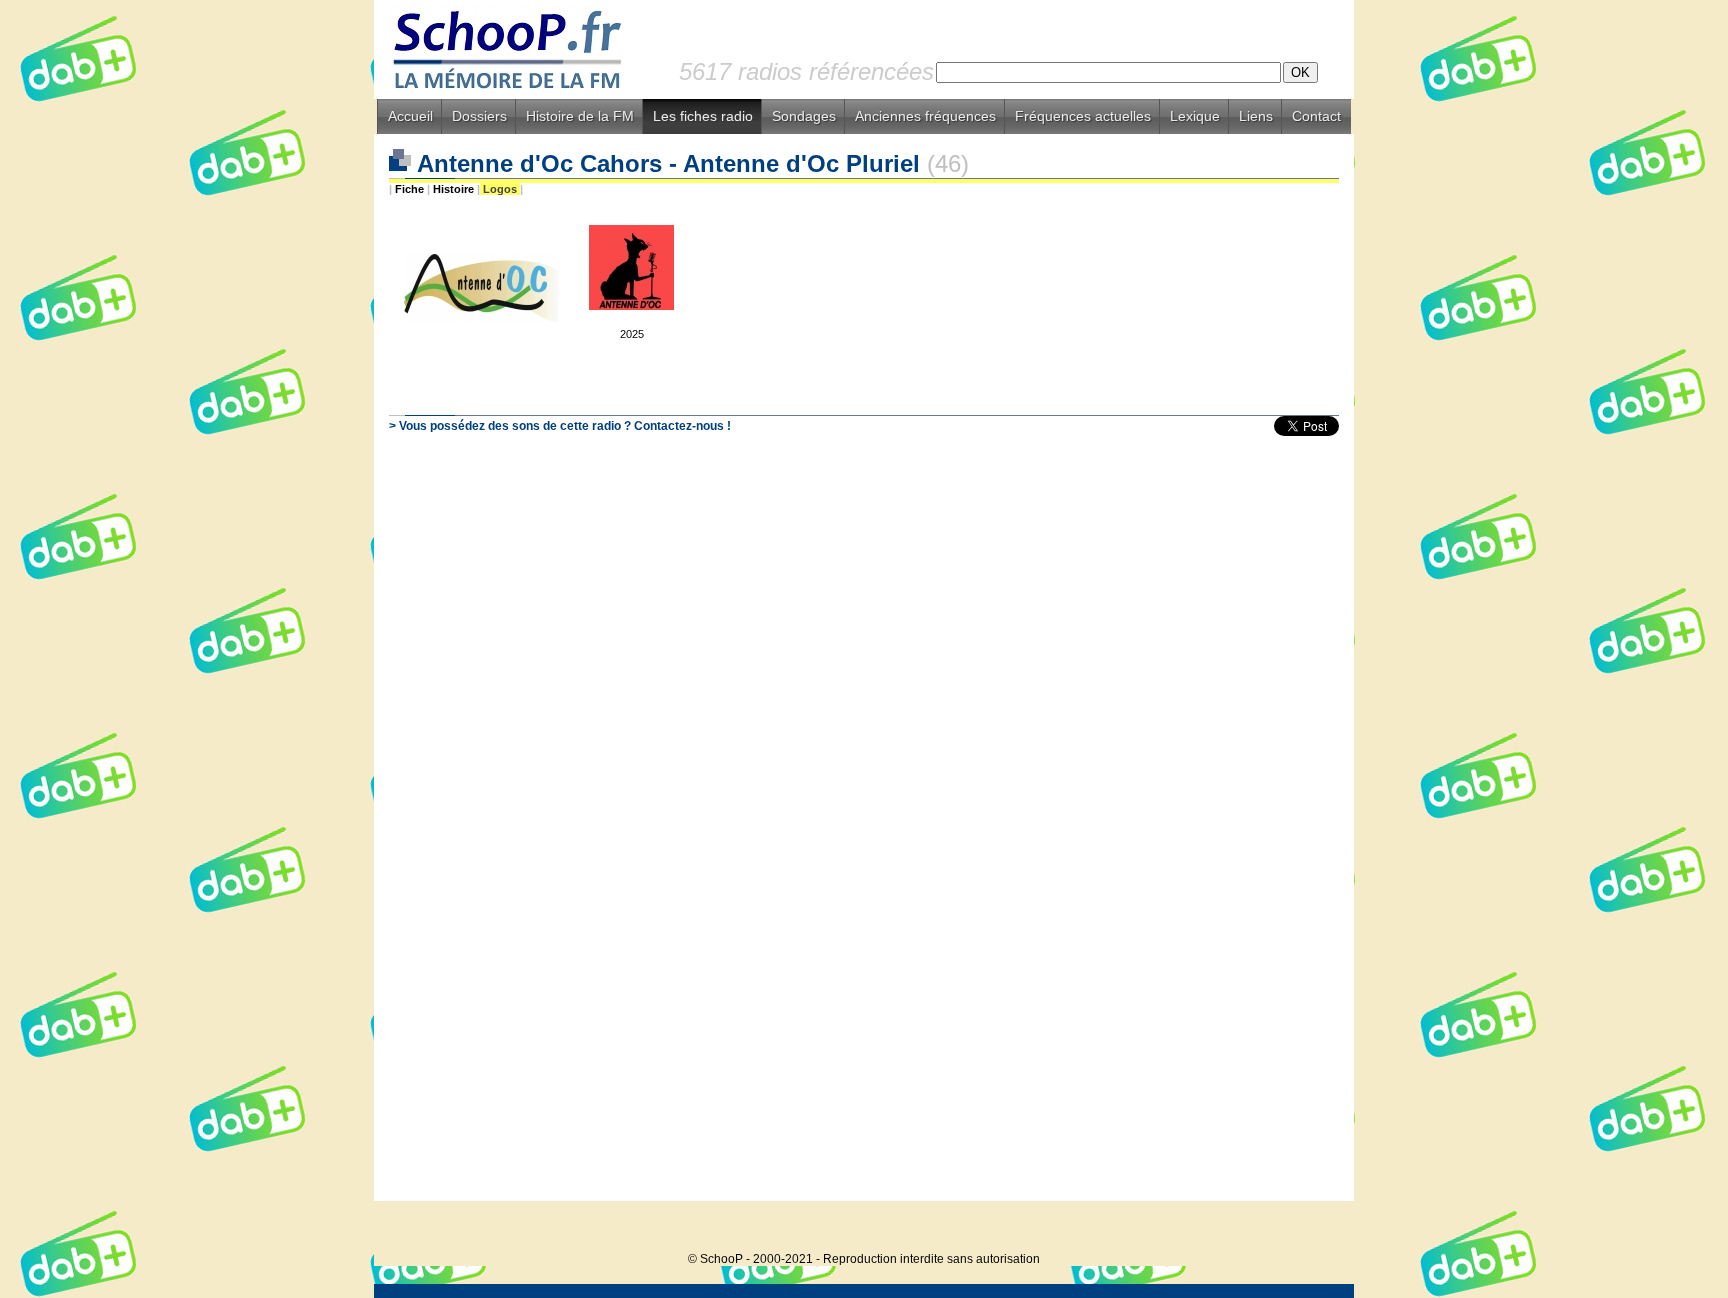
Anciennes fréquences (925, 116)
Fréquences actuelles (1083, 116)
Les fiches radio (703, 116)
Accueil (410, 116)
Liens (1256, 116)
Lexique (1195, 116)
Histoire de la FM (580, 116)
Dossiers (479, 116)
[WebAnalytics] (1314, 1228)
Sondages (804, 116)
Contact (1316, 116)
